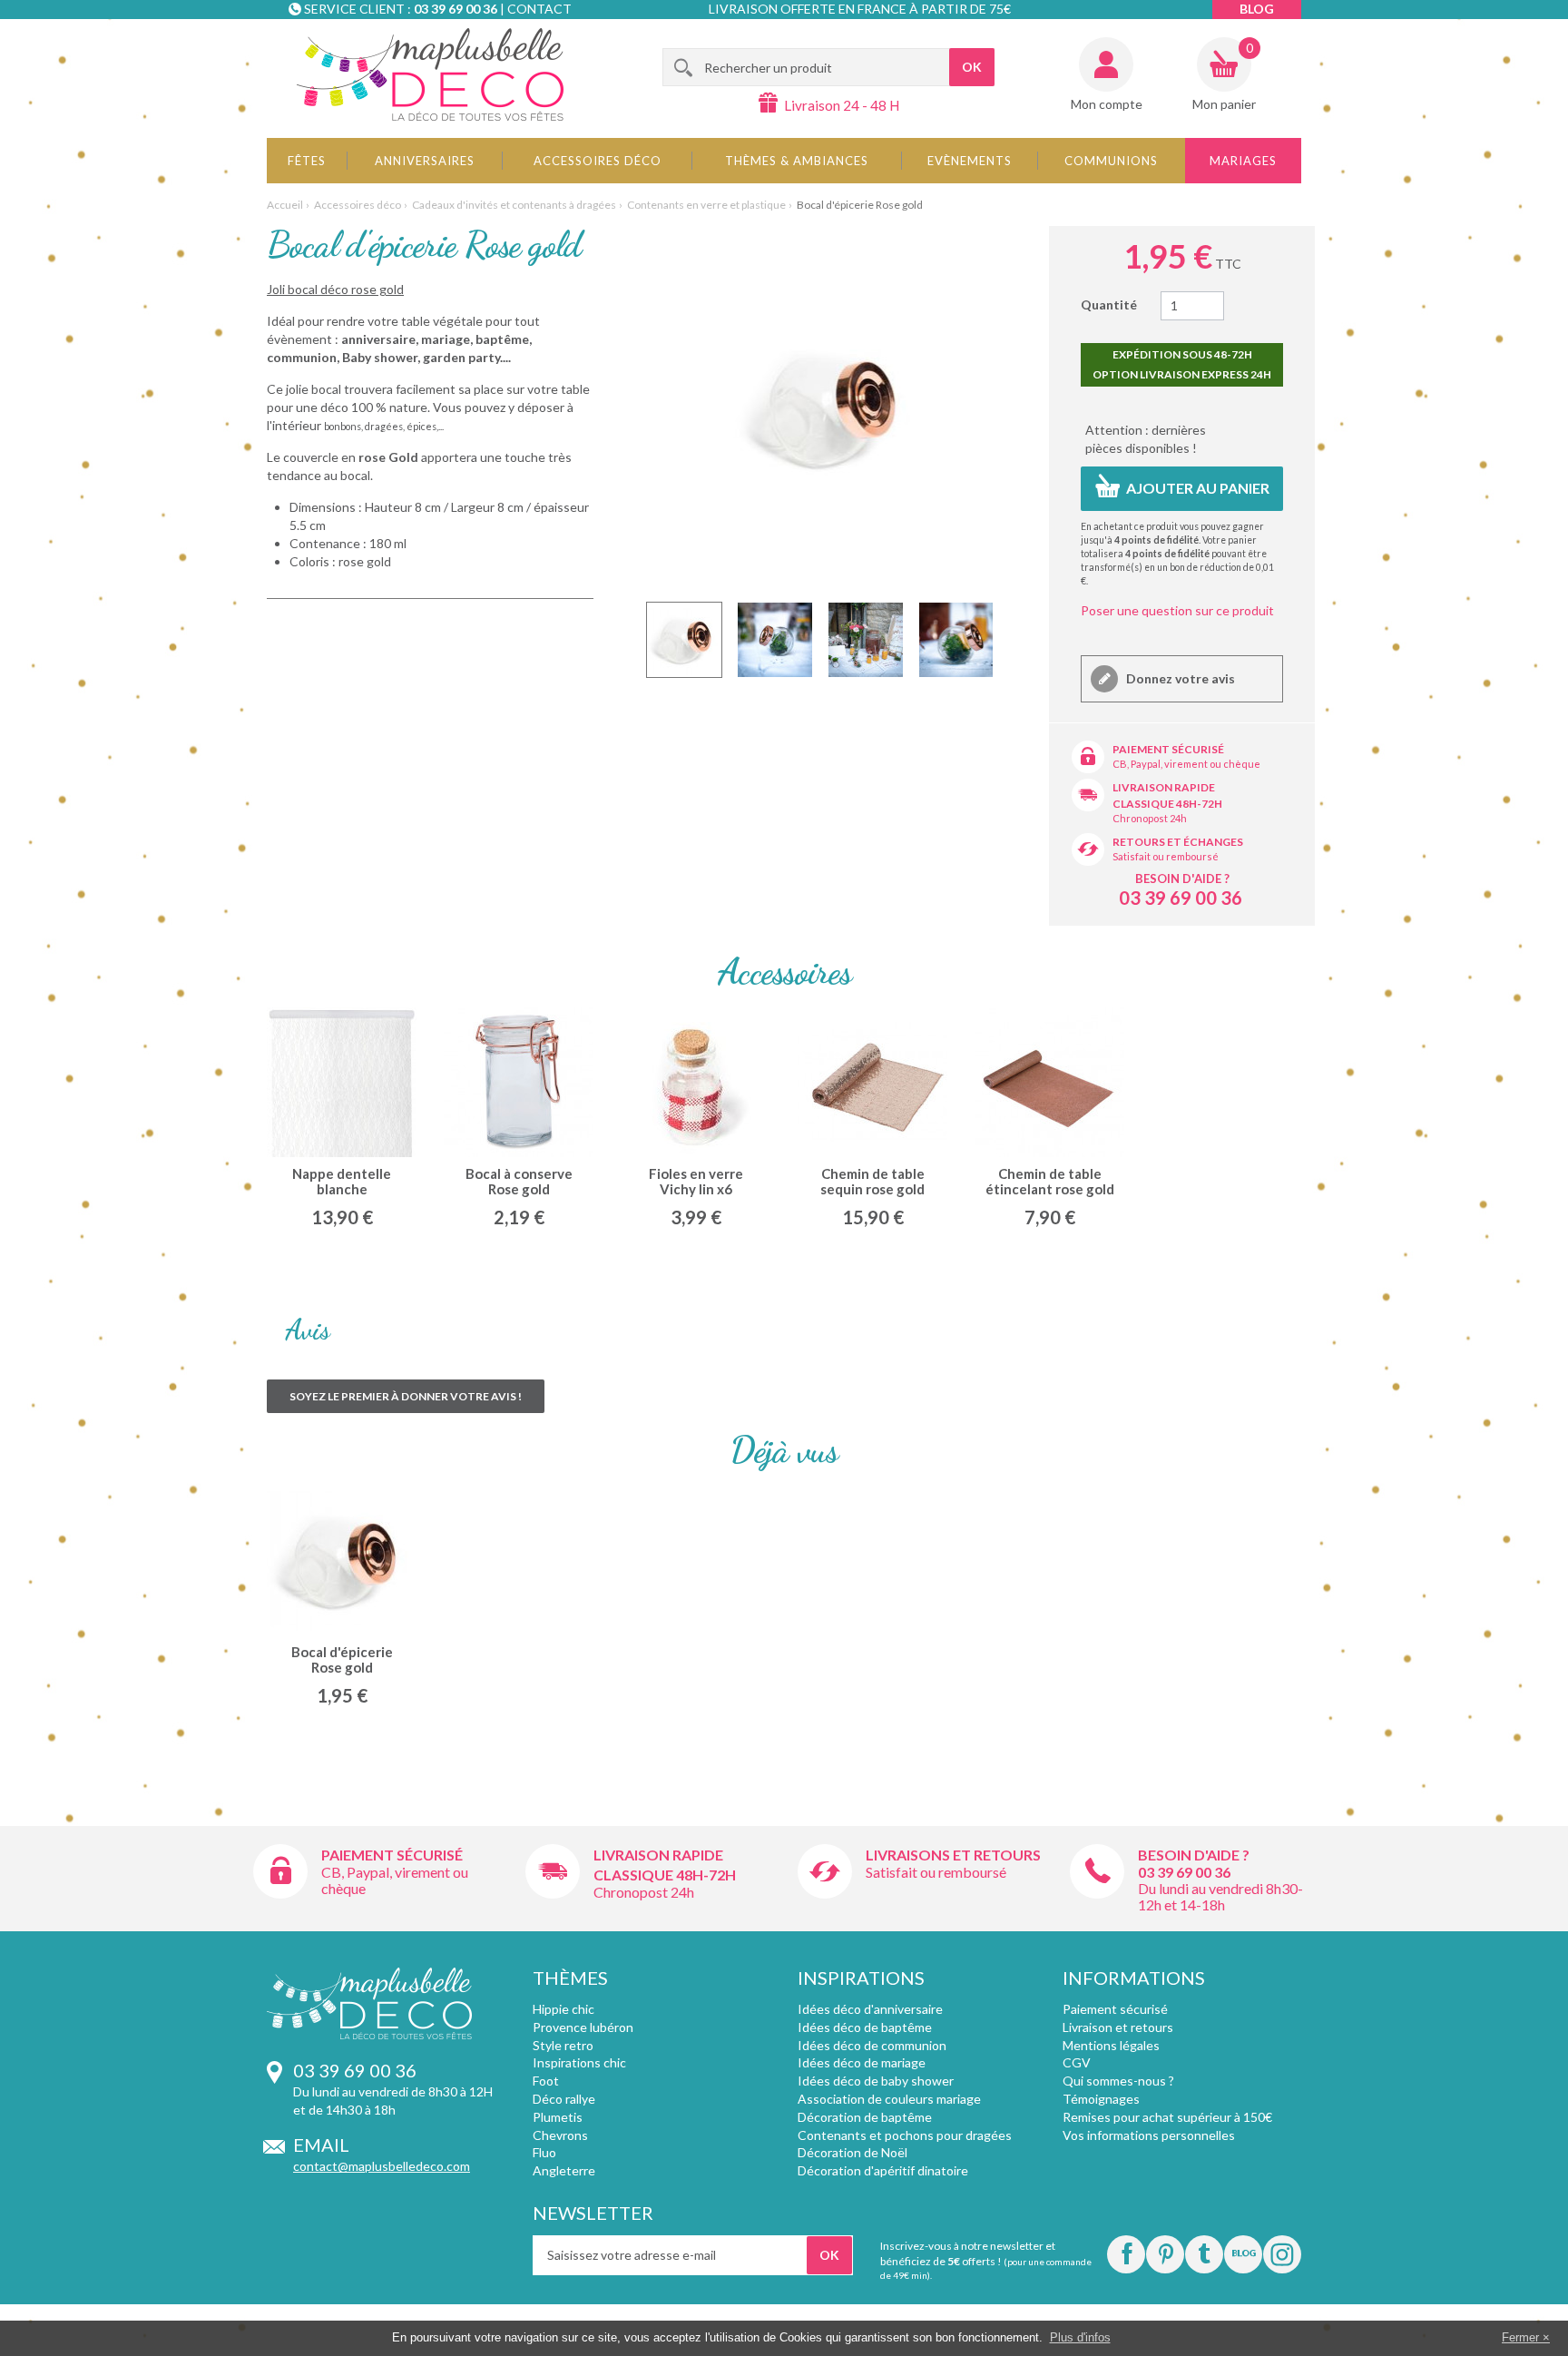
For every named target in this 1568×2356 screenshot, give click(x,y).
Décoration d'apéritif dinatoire (883, 2170)
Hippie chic (563, 2009)
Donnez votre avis (1179, 678)
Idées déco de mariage (862, 2062)
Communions (1111, 161)
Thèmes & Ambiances (797, 161)
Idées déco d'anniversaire (870, 2009)
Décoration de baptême (865, 2117)
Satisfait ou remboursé (1166, 856)
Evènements (970, 161)
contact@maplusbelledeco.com (382, 2166)
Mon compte (1107, 104)
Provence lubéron (583, 2027)
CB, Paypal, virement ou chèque (1186, 764)
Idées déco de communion (872, 2045)
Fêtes (307, 161)
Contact (539, 9)
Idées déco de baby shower (876, 2081)
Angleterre (564, 2170)
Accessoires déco (598, 161)
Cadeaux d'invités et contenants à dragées (514, 205)
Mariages (1243, 161)
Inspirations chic (579, 2062)
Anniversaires (425, 161)
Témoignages (1101, 2099)
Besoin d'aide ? (1182, 879)
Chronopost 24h (1150, 818)
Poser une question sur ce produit (1177, 610)
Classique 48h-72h (1167, 804)
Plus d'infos (1080, 2337)
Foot (546, 2081)
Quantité (1109, 304)
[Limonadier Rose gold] (684, 640)
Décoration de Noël (853, 2152)
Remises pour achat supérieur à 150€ (1167, 2117)
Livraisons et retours (953, 1855)
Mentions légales (1111, 2045)
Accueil (285, 205)
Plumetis (558, 2117)
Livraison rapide (1164, 787)
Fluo (544, 2152)
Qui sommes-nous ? (1118, 2081)
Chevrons (560, 2135)
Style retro (563, 2045)
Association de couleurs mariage (889, 2099)
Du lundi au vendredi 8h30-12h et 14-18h (1220, 1896)
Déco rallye (564, 2099)
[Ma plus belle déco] (430, 74)
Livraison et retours (1118, 2027)
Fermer (1520, 2337)
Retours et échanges (1178, 842)
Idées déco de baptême (865, 2027)
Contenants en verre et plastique (706, 205)
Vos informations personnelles (1149, 2135)
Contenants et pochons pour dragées (905, 2135)
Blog (1257, 9)
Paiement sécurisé (1168, 749)
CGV (1077, 2062)
